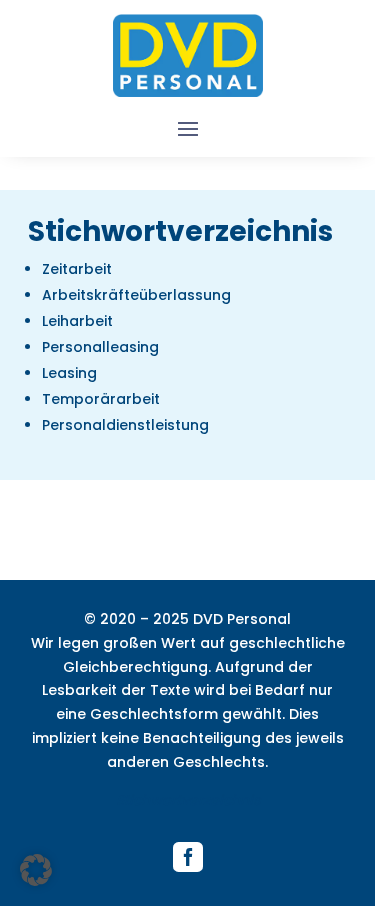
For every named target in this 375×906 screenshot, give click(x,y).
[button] (36, 870)
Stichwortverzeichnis (188, 800)
